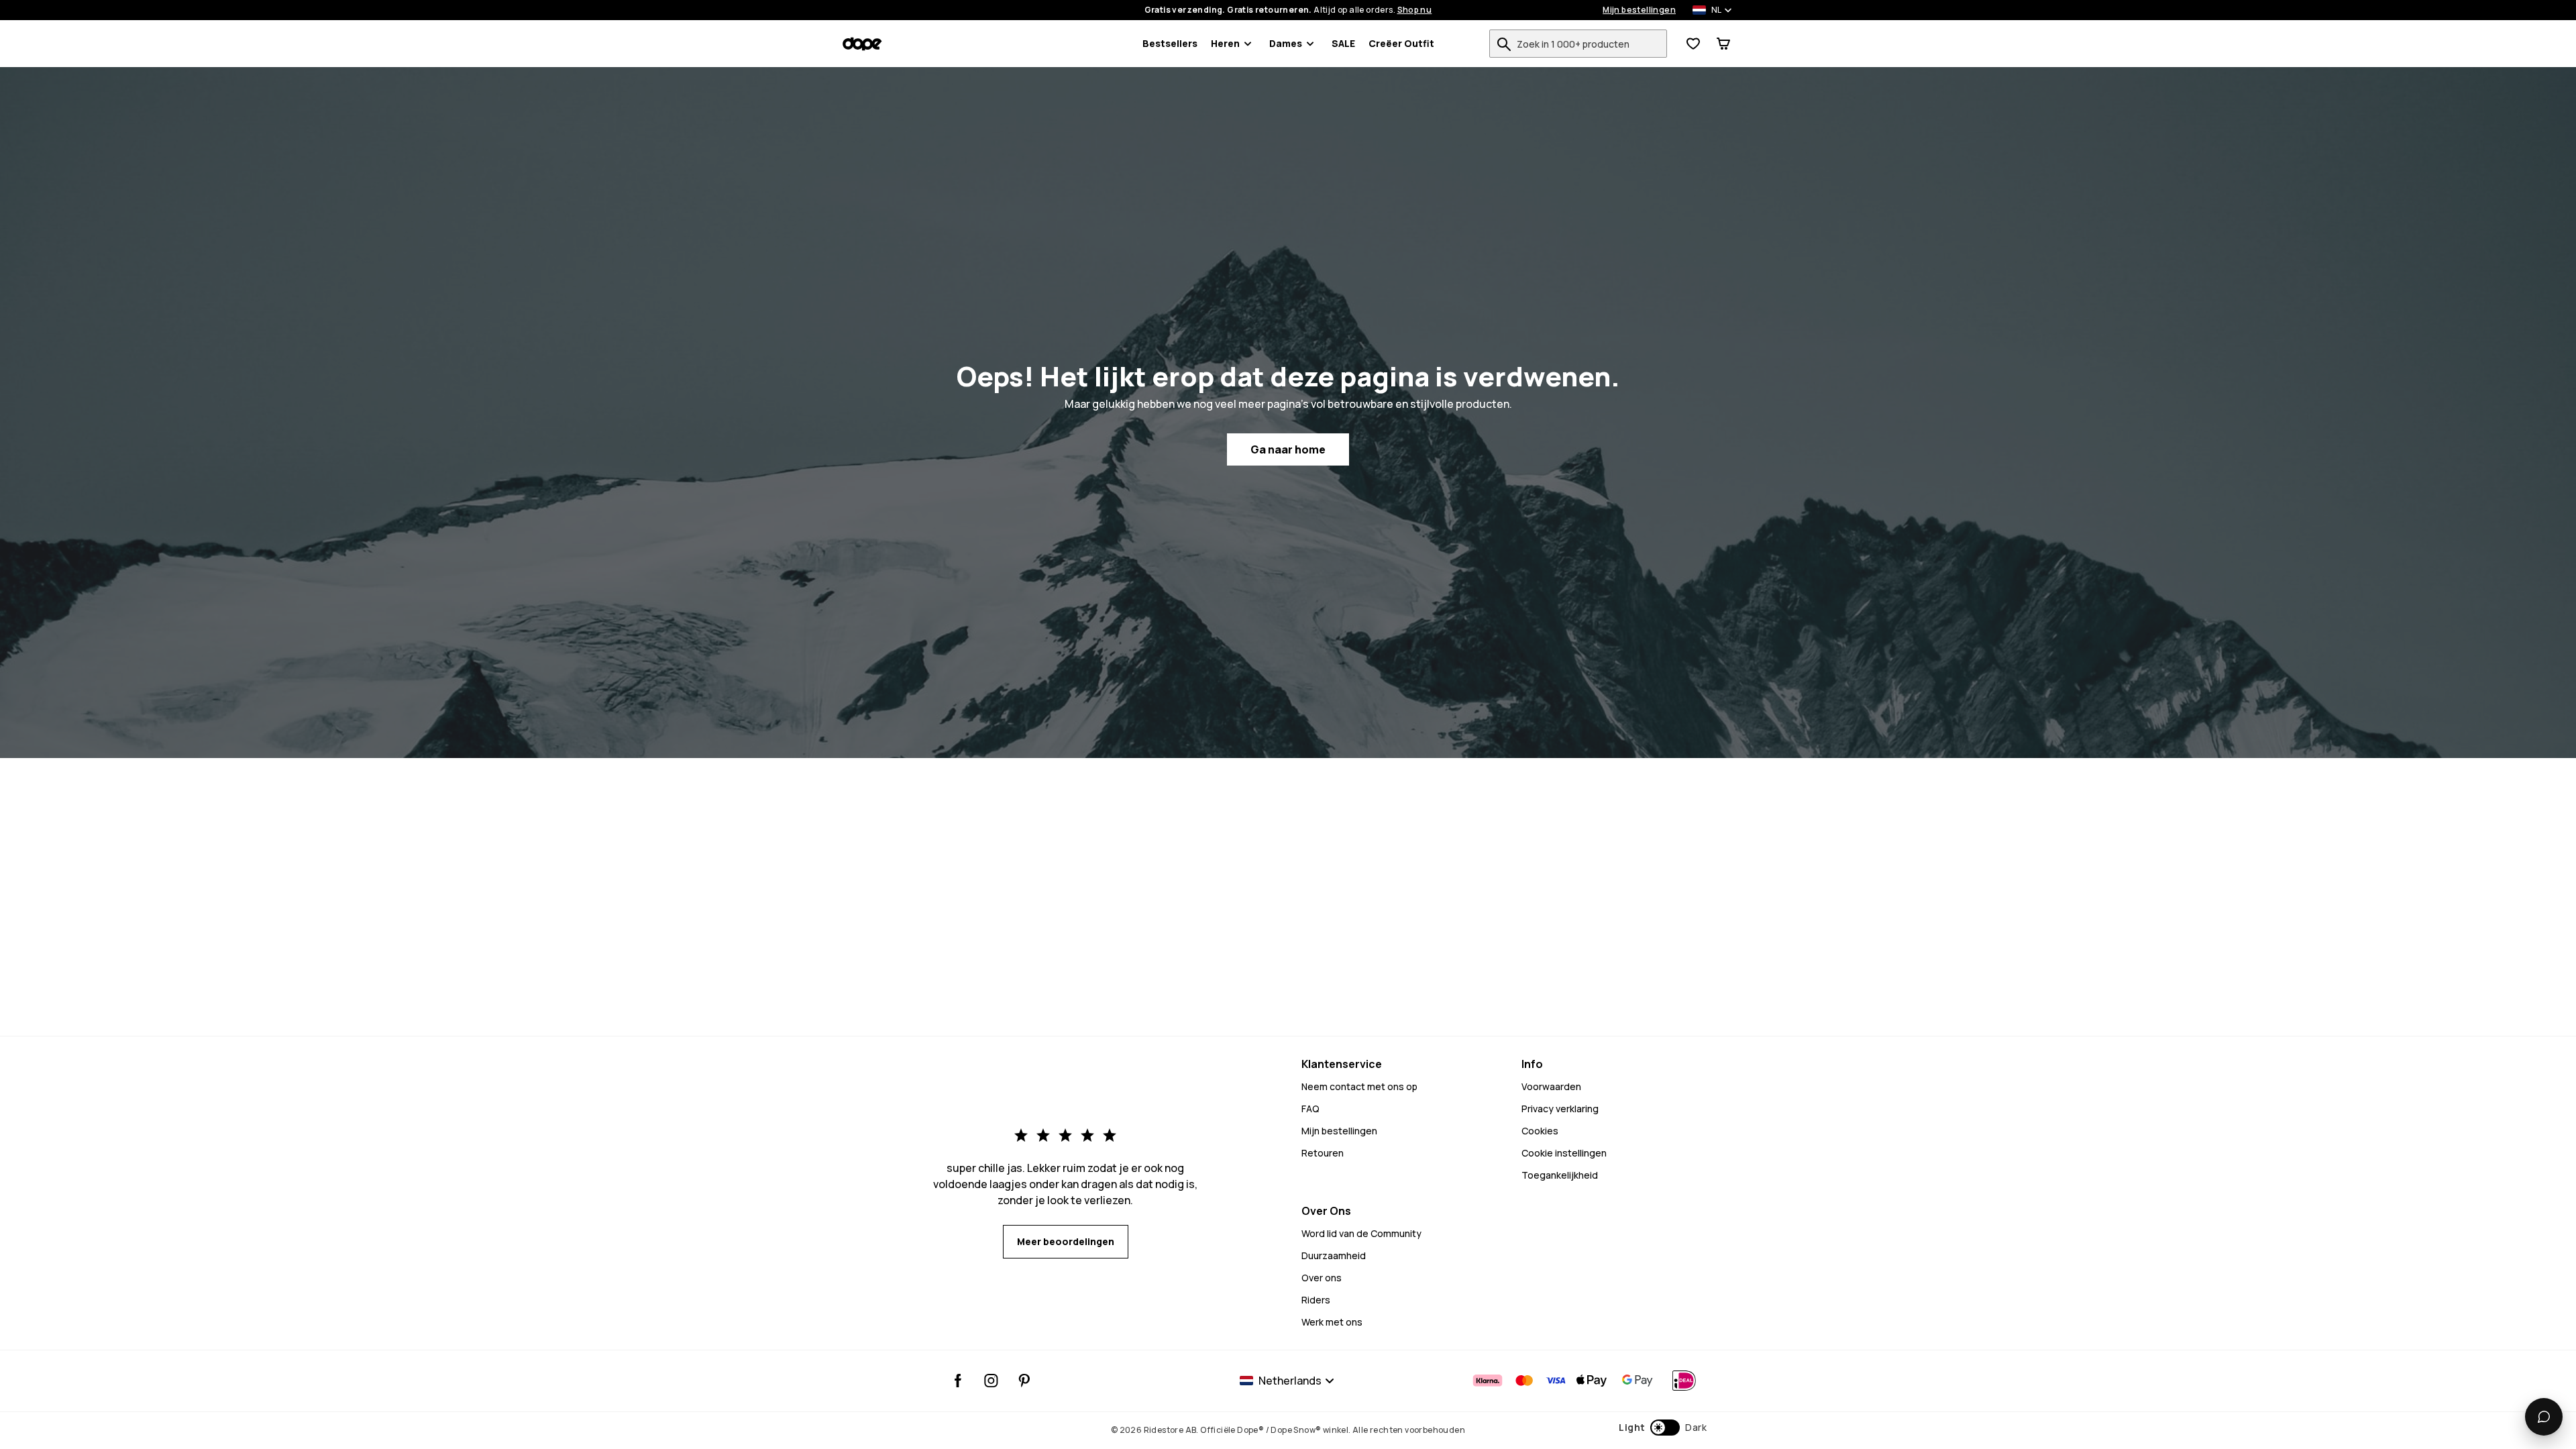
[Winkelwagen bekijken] (1723, 44)
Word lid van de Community (1361, 1233)
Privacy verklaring (1560, 1109)
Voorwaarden (1551, 1086)
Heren (1225, 43)
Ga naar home (1288, 449)
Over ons (1322, 1278)
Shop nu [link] (1415, 10)
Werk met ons (1332, 1322)
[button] (1663, 1428)
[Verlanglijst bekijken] (1693, 44)
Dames (1286, 43)
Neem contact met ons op (1359, 1086)
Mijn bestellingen (1639, 10)
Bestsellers (1170, 43)
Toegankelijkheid (1560, 1175)
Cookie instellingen (1564, 1153)
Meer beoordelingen (1066, 1241)
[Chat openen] (2544, 1417)
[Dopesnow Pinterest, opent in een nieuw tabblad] (1024, 1381)
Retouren (1323, 1153)
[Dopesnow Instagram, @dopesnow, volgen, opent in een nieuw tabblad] (991, 1381)
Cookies (1540, 1131)
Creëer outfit (1401, 43)
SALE (1343, 43)
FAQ (1310, 1109)
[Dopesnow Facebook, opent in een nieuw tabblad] (958, 1381)
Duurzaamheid (1334, 1255)
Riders (1316, 1300)
